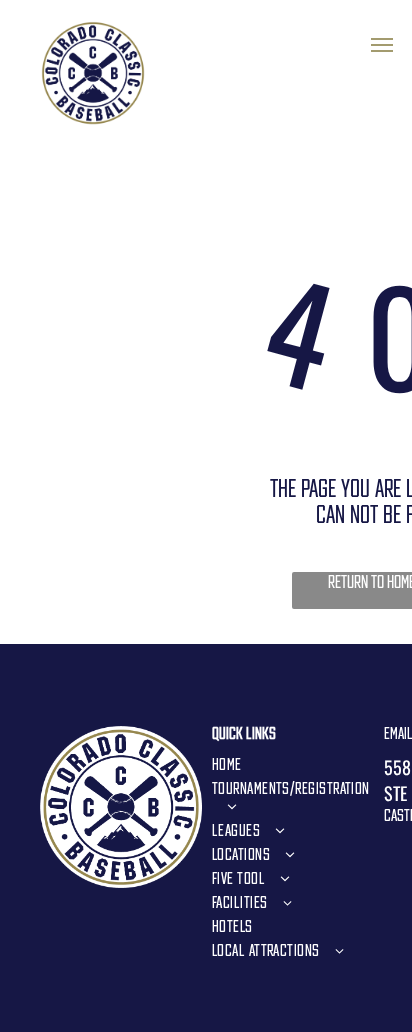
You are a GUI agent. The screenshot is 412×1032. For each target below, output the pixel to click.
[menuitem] (291, 764)
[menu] (382, 45)
